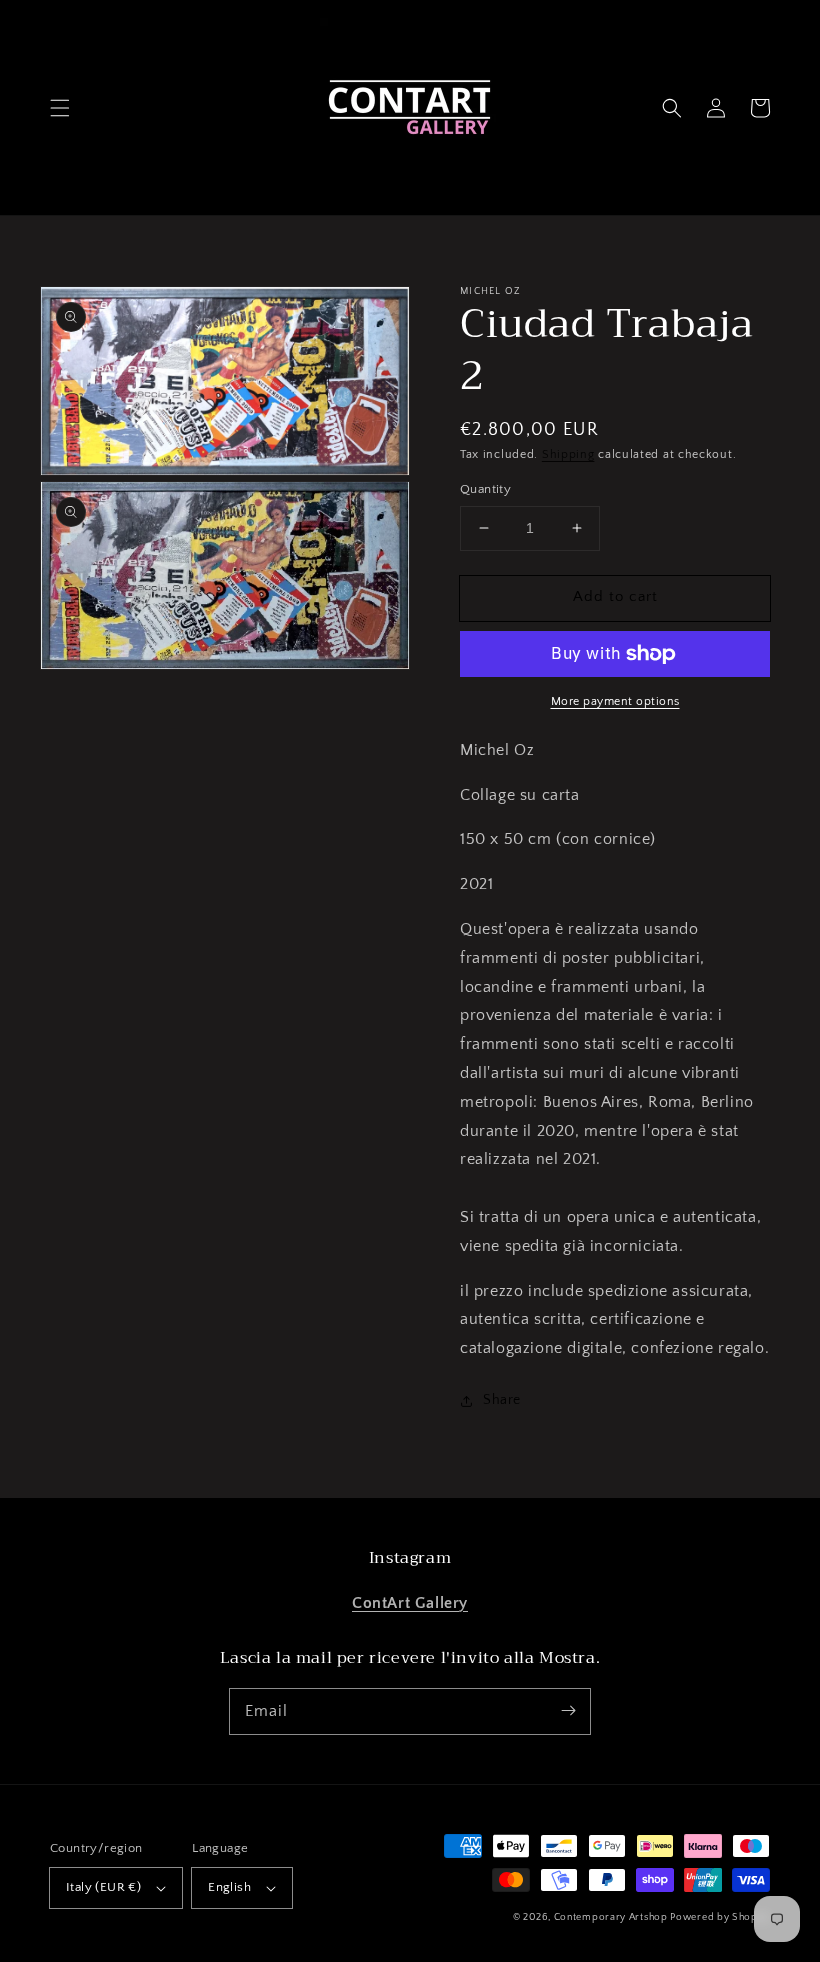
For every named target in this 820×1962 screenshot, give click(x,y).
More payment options (615, 701)
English (229, 1887)
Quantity (485, 489)
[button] (60, 108)
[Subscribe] (568, 1711)
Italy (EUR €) (103, 1887)
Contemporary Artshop (612, 1917)
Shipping (568, 454)
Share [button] (502, 1400)
